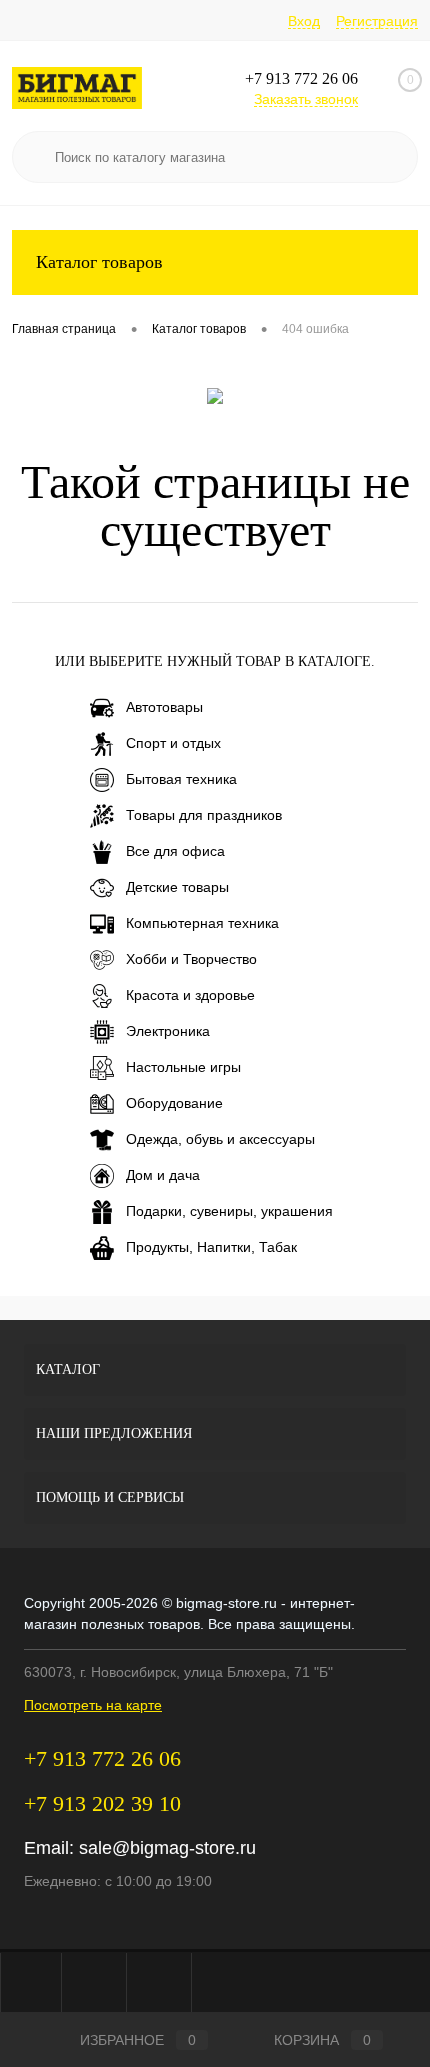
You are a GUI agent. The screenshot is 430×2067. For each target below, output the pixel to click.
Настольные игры (183, 1067)
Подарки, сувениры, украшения (229, 1211)
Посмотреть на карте (93, 1705)
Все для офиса (175, 851)
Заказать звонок (306, 99)
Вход (304, 21)
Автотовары (164, 707)
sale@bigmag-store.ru (167, 1848)
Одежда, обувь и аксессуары (220, 1139)
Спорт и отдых (173, 743)
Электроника (168, 1031)
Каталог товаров (99, 262)
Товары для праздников (204, 815)
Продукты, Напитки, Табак (211, 1247)
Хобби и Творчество (191, 959)
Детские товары (177, 887)
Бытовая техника (181, 779)
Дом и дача (163, 1175)
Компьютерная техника (202, 923)
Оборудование (174, 1103)
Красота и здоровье (190, 995)
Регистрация (377, 21)
